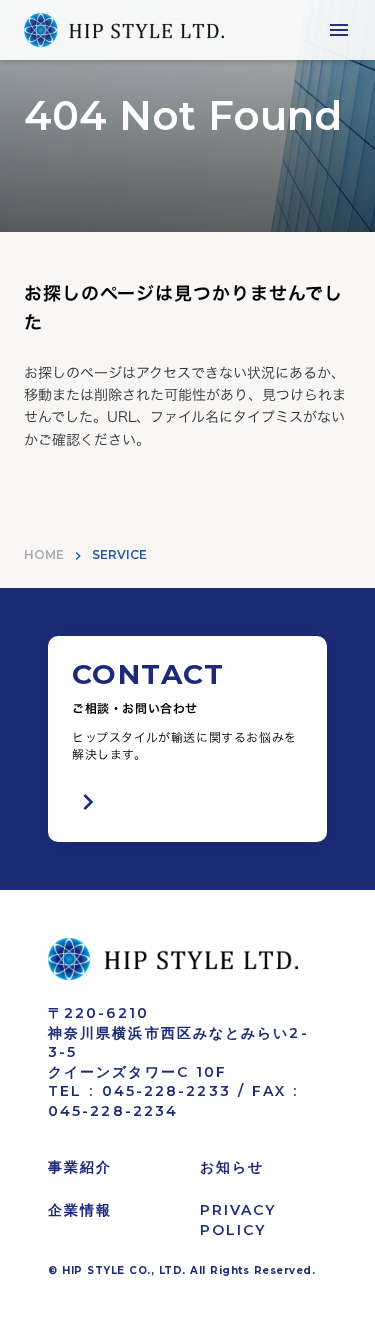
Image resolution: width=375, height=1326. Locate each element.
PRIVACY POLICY (238, 1220)
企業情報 (80, 1210)
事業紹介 (80, 1167)
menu (339, 30)
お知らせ (232, 1167)
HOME (44, 554)
